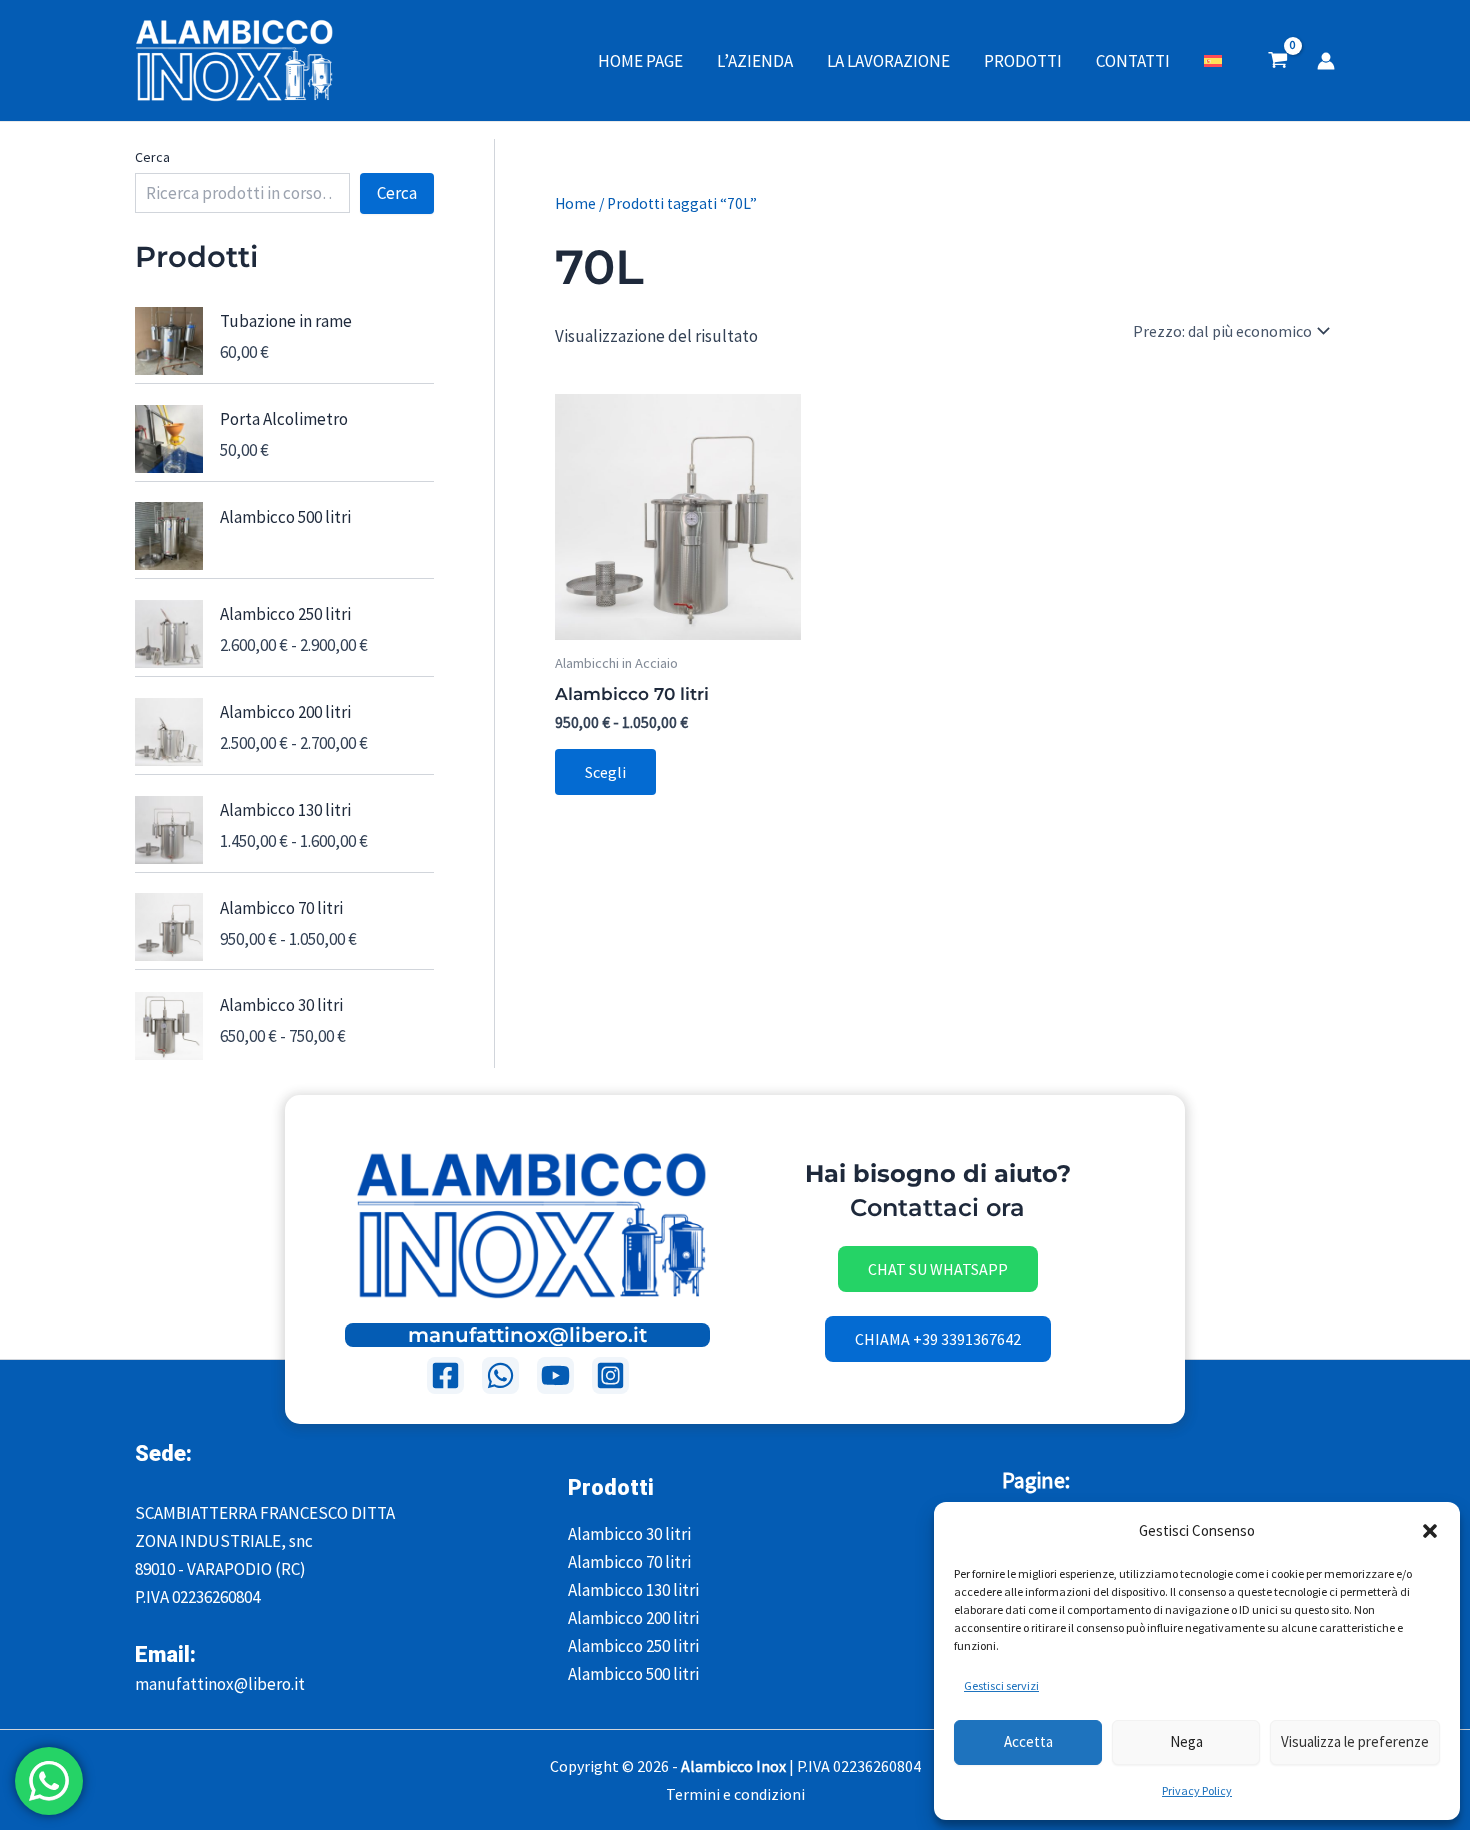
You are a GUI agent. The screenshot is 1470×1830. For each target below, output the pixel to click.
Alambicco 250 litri (633, 1646)
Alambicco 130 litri (633, 1590)
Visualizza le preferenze (1355, 1741)
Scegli (605, 772)
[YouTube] (555, 1375)
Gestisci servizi (1001, 1685)
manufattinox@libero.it (527, 1335)
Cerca (152, 157)
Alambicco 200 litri (633, 1618)
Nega (1186, 1741)
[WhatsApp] (500, 1375)
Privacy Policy (1197, 1790)
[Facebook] (445, 1375)
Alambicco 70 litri (629, 1562)
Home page (640, 61)
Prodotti (1023, 61)
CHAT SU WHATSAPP (938, 1269)
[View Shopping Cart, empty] (1278, 61)
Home (575, 203)
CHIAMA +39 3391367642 (938, 1339)
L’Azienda (755, 61)
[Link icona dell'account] (1326, 61)
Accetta (1028, 1741)
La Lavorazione (888, 61)
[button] (1430, 1531)
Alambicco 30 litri (629, 1534)
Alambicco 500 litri (633, 1674)
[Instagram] (610, 1375)
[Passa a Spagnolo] (1213, 61)
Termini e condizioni (735, 1794)
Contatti (1133, 61)
